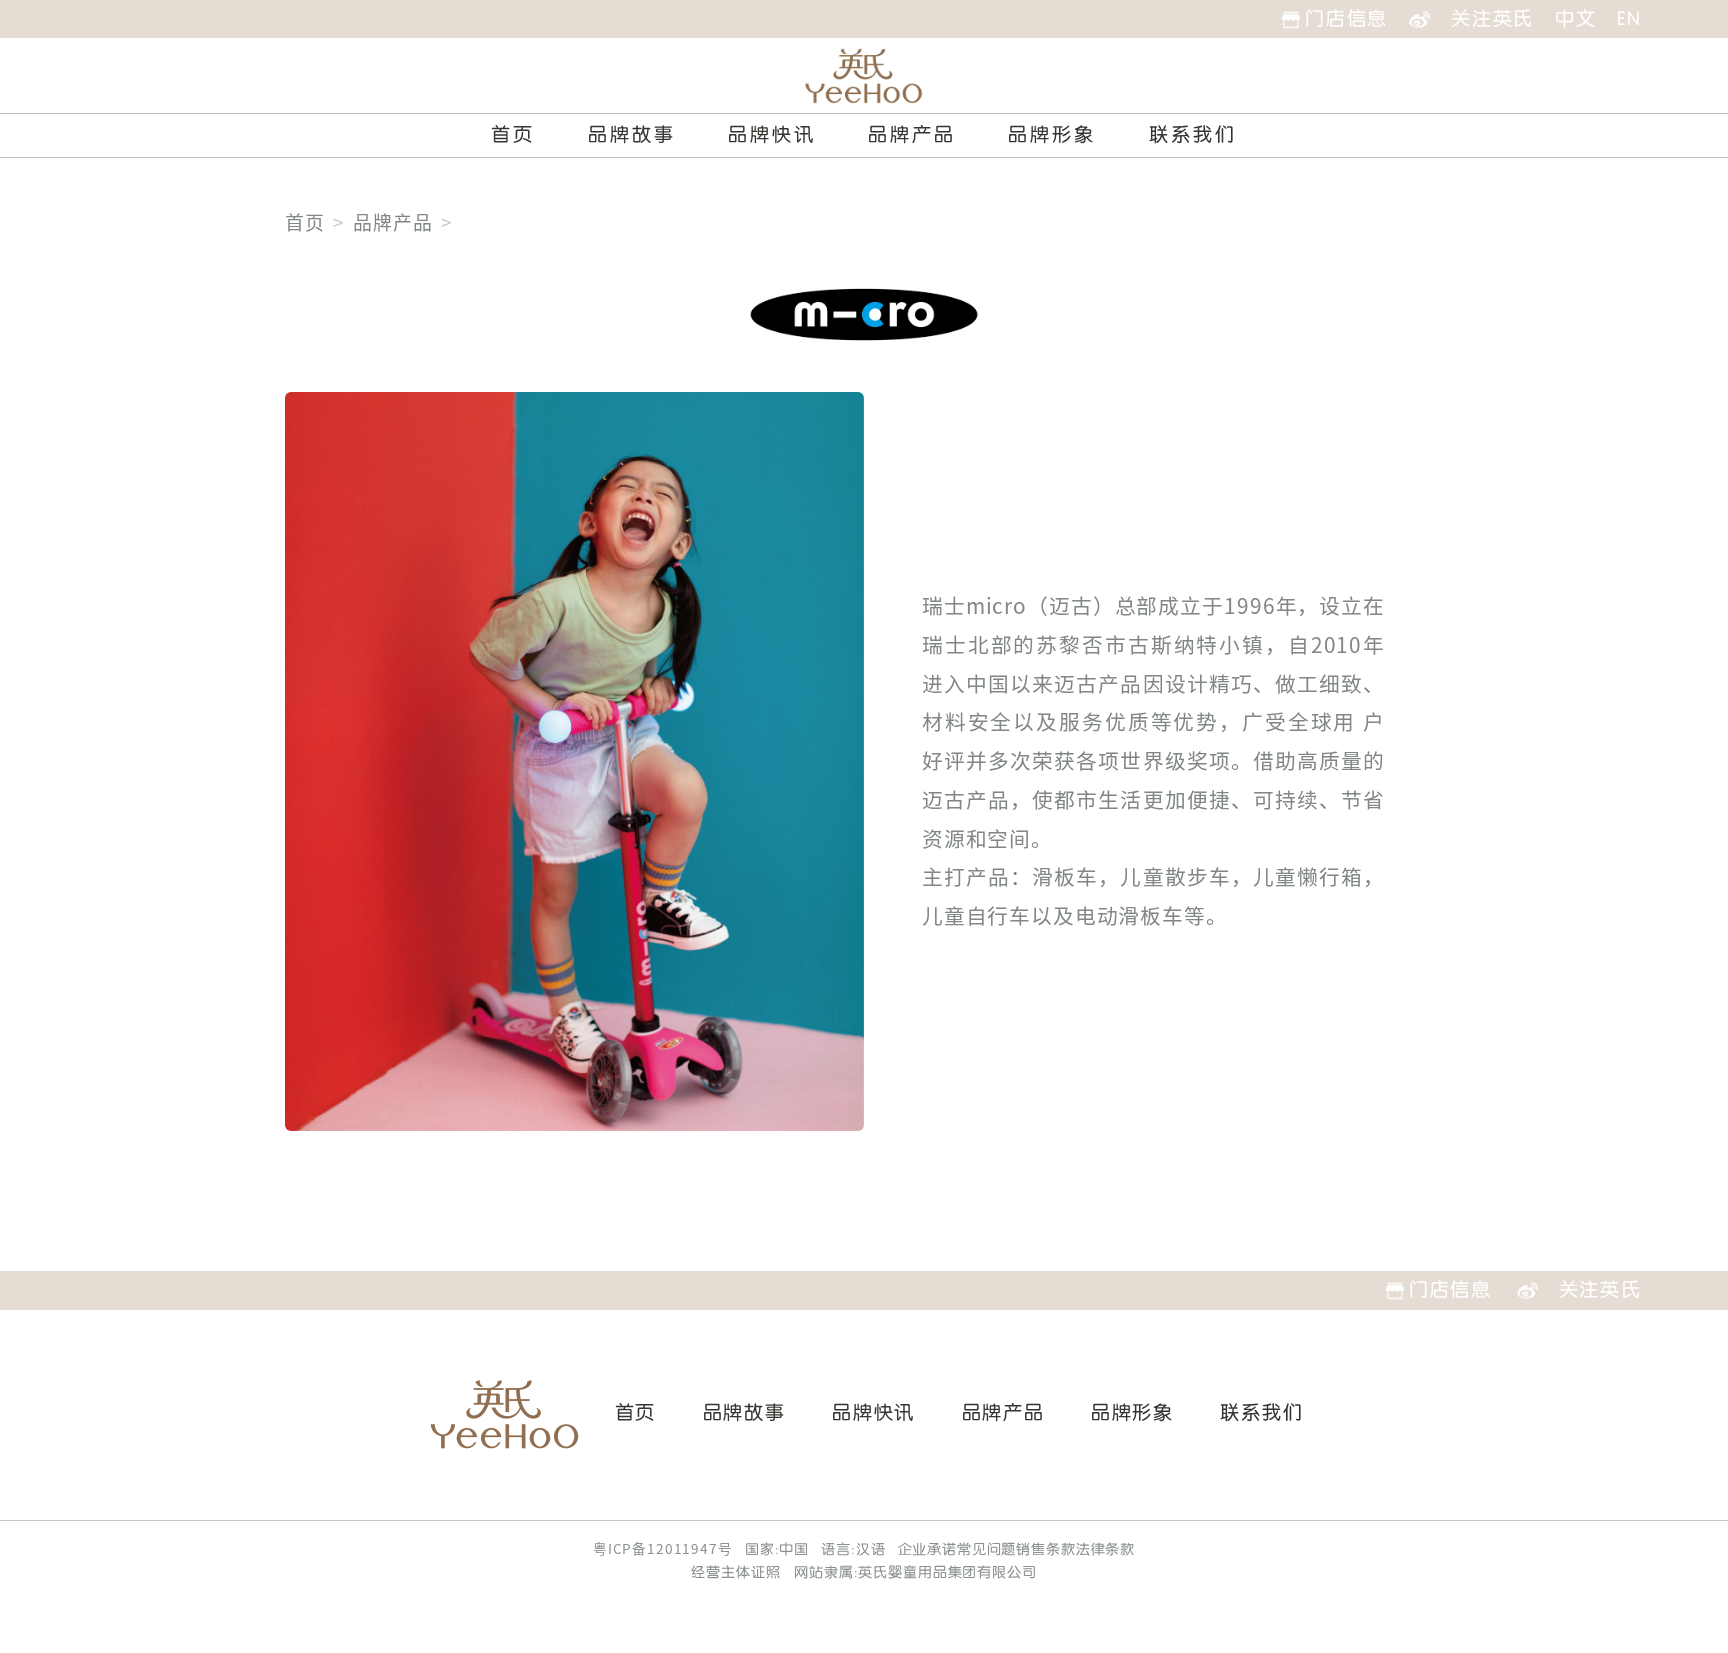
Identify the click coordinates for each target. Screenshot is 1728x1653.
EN (1629, 19)
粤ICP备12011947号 (663, 1549)
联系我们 (1193, 135)
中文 (1575, 19)
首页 (513, 135)
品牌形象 (1052, 135)
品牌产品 (912, 135)
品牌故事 (632, 135)
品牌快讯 (772, 135)
